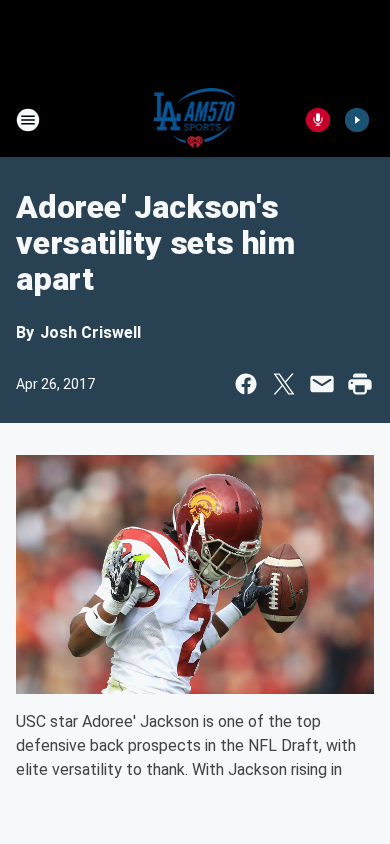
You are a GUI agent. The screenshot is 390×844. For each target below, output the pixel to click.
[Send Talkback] (318, 120)
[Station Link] (195, 120)
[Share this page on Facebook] (246, 384)
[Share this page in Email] (322, 384)
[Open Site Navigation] (28, 120)
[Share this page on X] (284, 384)
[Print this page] (360, 384)
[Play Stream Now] (357, 120)
